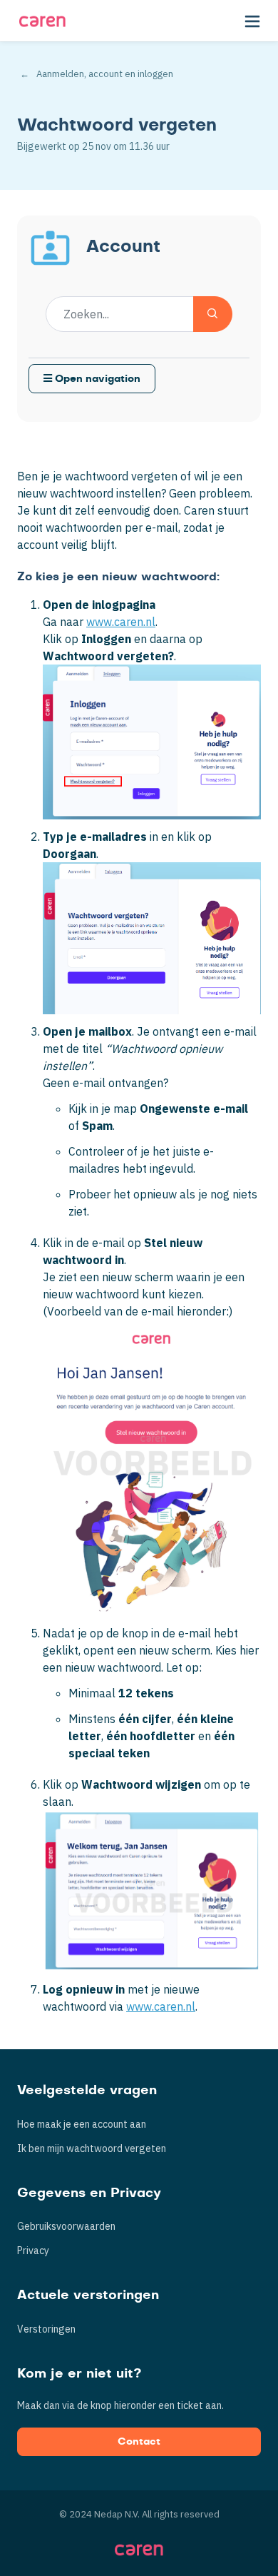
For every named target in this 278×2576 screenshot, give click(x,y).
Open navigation (96, 379)
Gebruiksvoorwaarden (66, 2226)
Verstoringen (46, 2329)
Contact (139, 2442)
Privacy (33, 2251)
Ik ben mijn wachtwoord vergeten (92, 2148)
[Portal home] (42, 21)
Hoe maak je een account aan (82, 2124)
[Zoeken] (213, 314)
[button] (252, 21)
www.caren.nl (121, 622)
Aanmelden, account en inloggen (105, 74)
